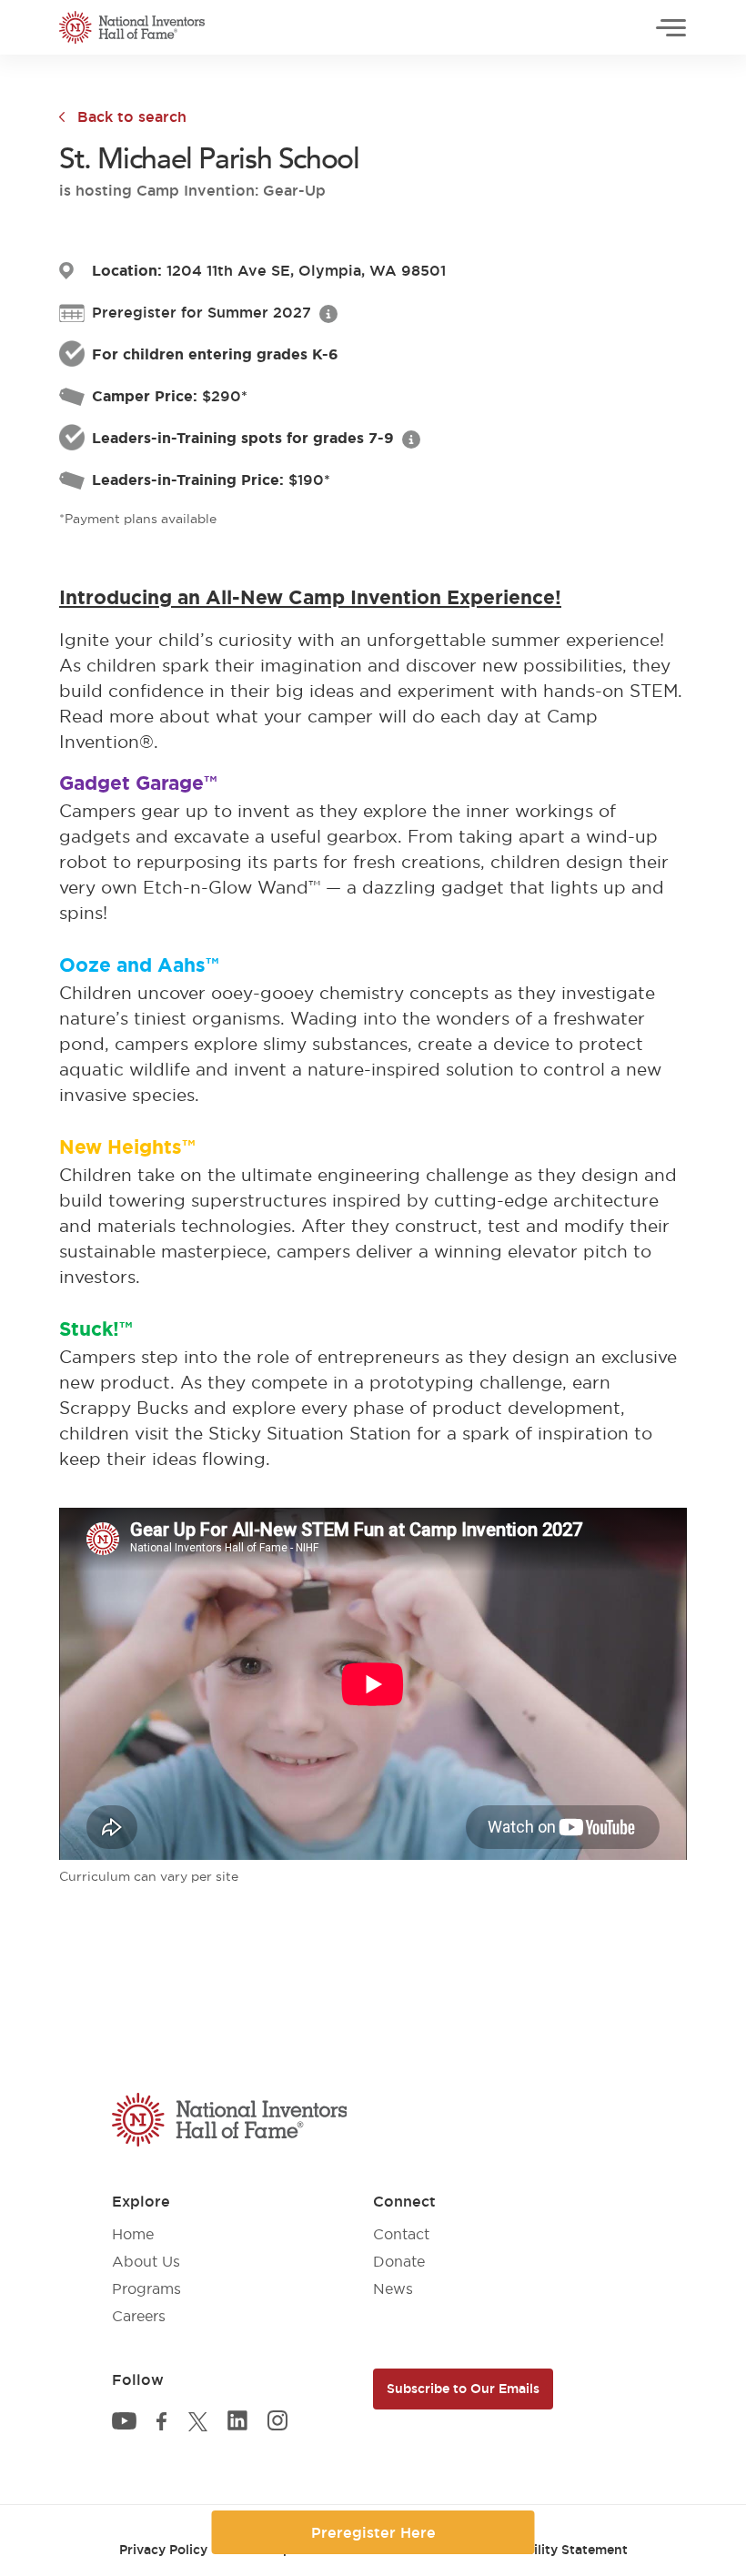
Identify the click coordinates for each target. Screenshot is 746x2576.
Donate (399, 2261)
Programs (146, 2288)
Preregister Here (373, 2532)
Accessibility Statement (553, 2550)
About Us (146, 2261)
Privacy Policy (163, 2550)
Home (133, 2234)
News (393, 2288)
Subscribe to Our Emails (463, 2389)
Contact (401, 2234)
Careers (139, 2316)
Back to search (132, 116)
